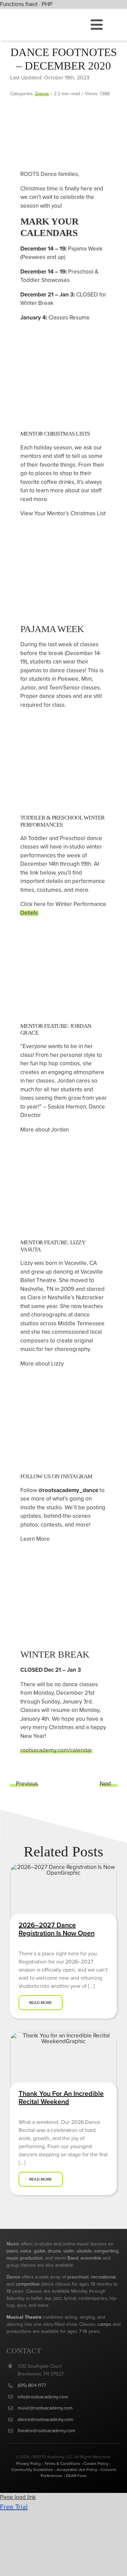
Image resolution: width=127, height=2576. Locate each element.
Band (73, 2258)
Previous (27, 1784)
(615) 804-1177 (32, 2385)
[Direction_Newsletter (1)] (63, 2035)
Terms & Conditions (62, 2463)
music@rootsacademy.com (45, 2408)
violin (69, 2251)
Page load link (18, 2497)
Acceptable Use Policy (77, 2469)
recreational (103, 2277)
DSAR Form (76, 2476)
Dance (42, 94)
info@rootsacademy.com (43, 2397)
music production (25, 2258)
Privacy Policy (29, 2463)
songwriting (106, 2251)
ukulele (84, 2251)
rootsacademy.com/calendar (56, 1750)
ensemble (92, 2258)
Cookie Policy (96, 2463)
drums (54, 2251)
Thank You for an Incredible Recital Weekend (61, 2097)
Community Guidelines (32, 2469)
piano (12, 2251)
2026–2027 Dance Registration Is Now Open (57, 1929)
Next (105, 1784)
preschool (78, 2277)
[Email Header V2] (63, 1866)
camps (105, 2324)
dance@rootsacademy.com (45, 2419)
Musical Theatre (24, 2317)
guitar (40, 2251)
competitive (28, 2284)
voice (26, 2251)
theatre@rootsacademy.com (46, 2430)
